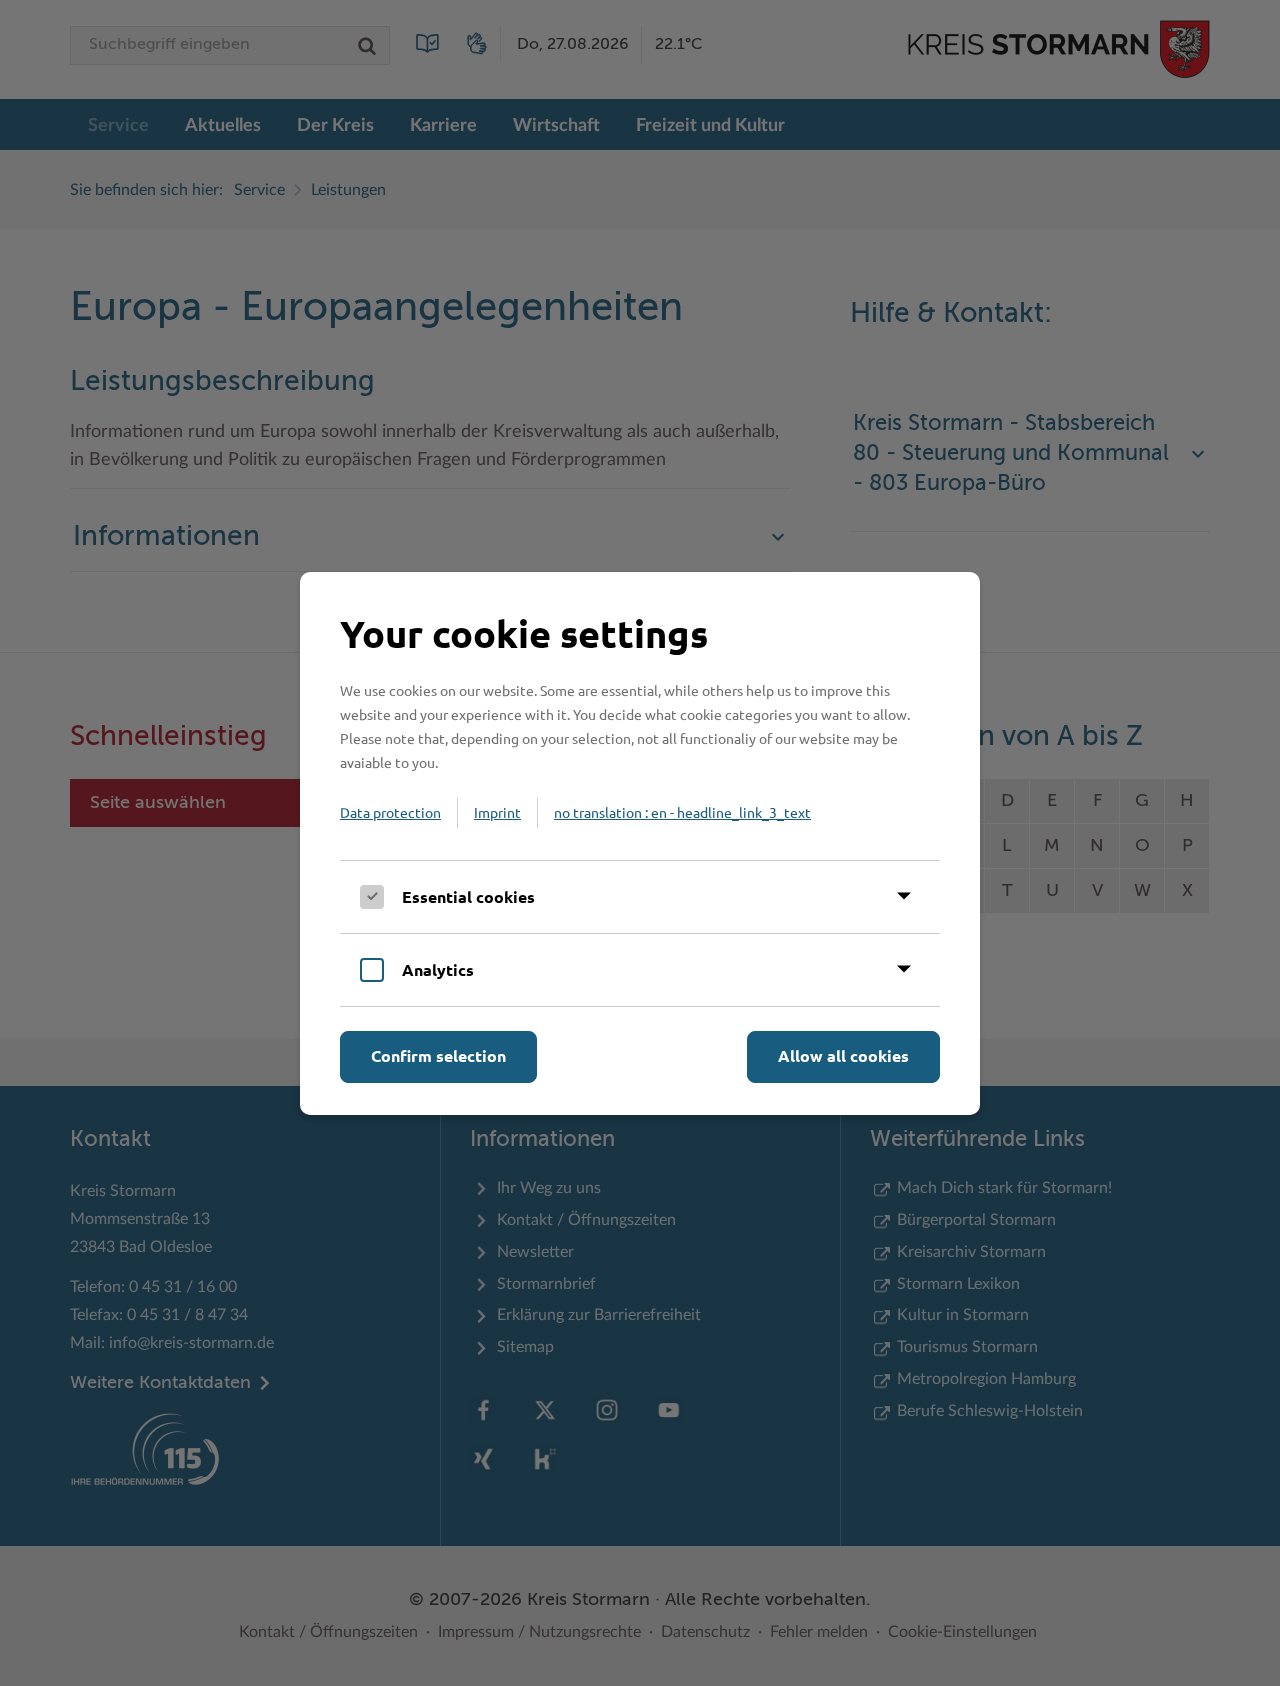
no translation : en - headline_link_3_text (682, 812)
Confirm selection (438, 1055)
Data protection (390, 812)
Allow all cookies (843, 1055)
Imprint (497, 812)
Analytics (438, 969)
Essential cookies (468, 896)
